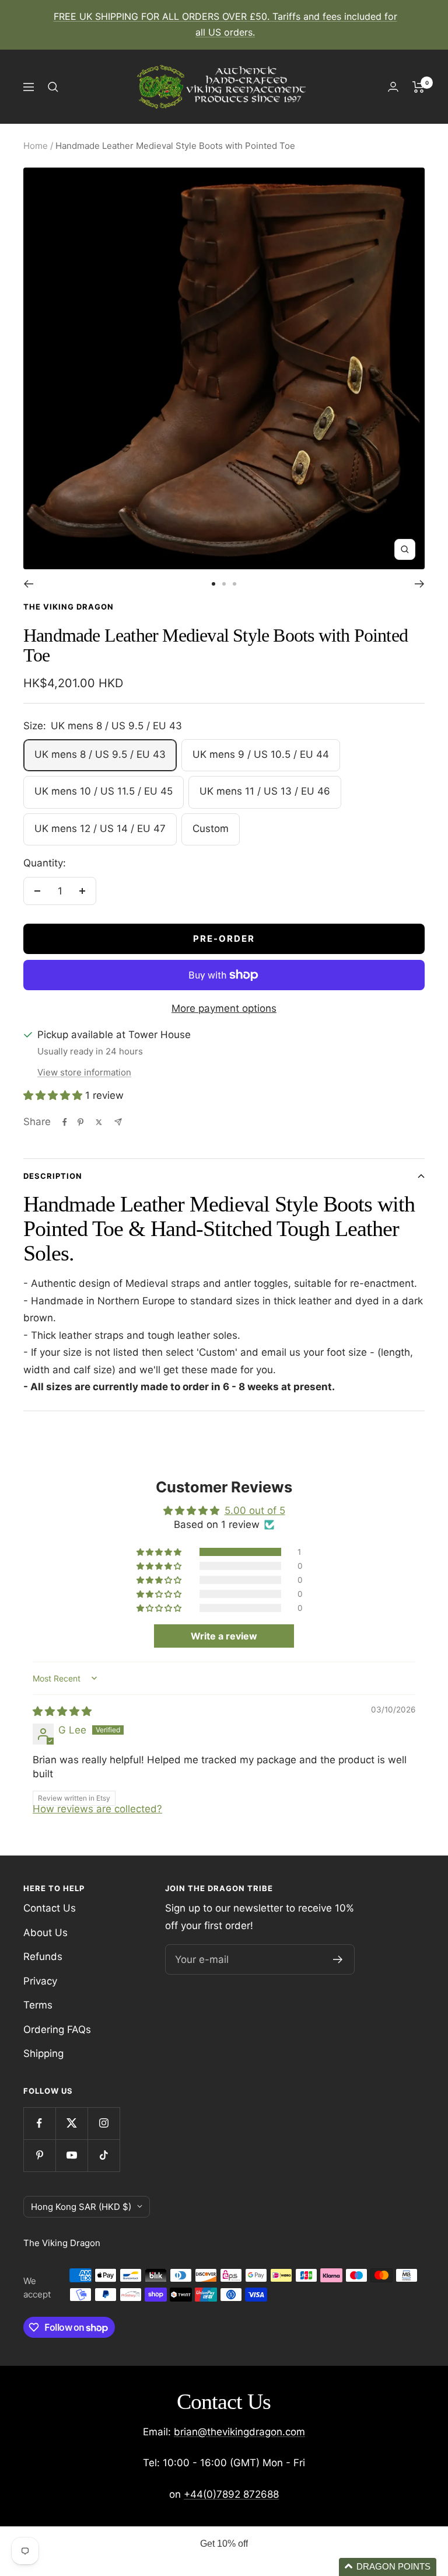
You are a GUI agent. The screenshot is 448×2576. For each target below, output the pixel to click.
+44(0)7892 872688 (231, 2494)
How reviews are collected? (97, 1809)
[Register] (338, 1959)
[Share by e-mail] (118, 1122)
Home (36, 146)
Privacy (40, 1981)
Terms (38, 2005)
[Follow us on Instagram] (104, 2123)
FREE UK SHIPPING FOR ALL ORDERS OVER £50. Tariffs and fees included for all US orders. (225, 24)
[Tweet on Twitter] (99, 1122)
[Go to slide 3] (235, 584)
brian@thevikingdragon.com (239, 2432)
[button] (54, 1095)
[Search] (53, 87)
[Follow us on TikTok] (104, 2155)
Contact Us (50, 1908)
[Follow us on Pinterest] (39, 2155)
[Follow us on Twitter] (71, 2123)
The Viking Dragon (69, 607)
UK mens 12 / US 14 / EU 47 (100, 829)
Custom (211, 829)
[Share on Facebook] (65, 1122)
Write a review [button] (224, 1636)
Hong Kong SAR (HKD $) (81, 2207)
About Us (45, 1933)
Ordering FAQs (57, 2030)
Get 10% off (224, 2544)
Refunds (43, 1957)
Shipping (43, 2053)
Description (53, 1176)
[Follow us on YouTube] (71, 2155)
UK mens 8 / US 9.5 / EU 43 (100, 754)
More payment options (224, 1008)
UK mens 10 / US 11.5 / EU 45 (104, 791)
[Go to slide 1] (213, 584)
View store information (84, 1072)
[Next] (420, 584)
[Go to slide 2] (224, 584)
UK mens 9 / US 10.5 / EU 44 (261, 754)
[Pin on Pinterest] (80, 1122)
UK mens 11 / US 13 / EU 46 (265, 791)
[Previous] (28, 584)
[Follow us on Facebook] (39, 2123)
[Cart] (419, 87)
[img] (62, 1711)
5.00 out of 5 (255, 1510)
